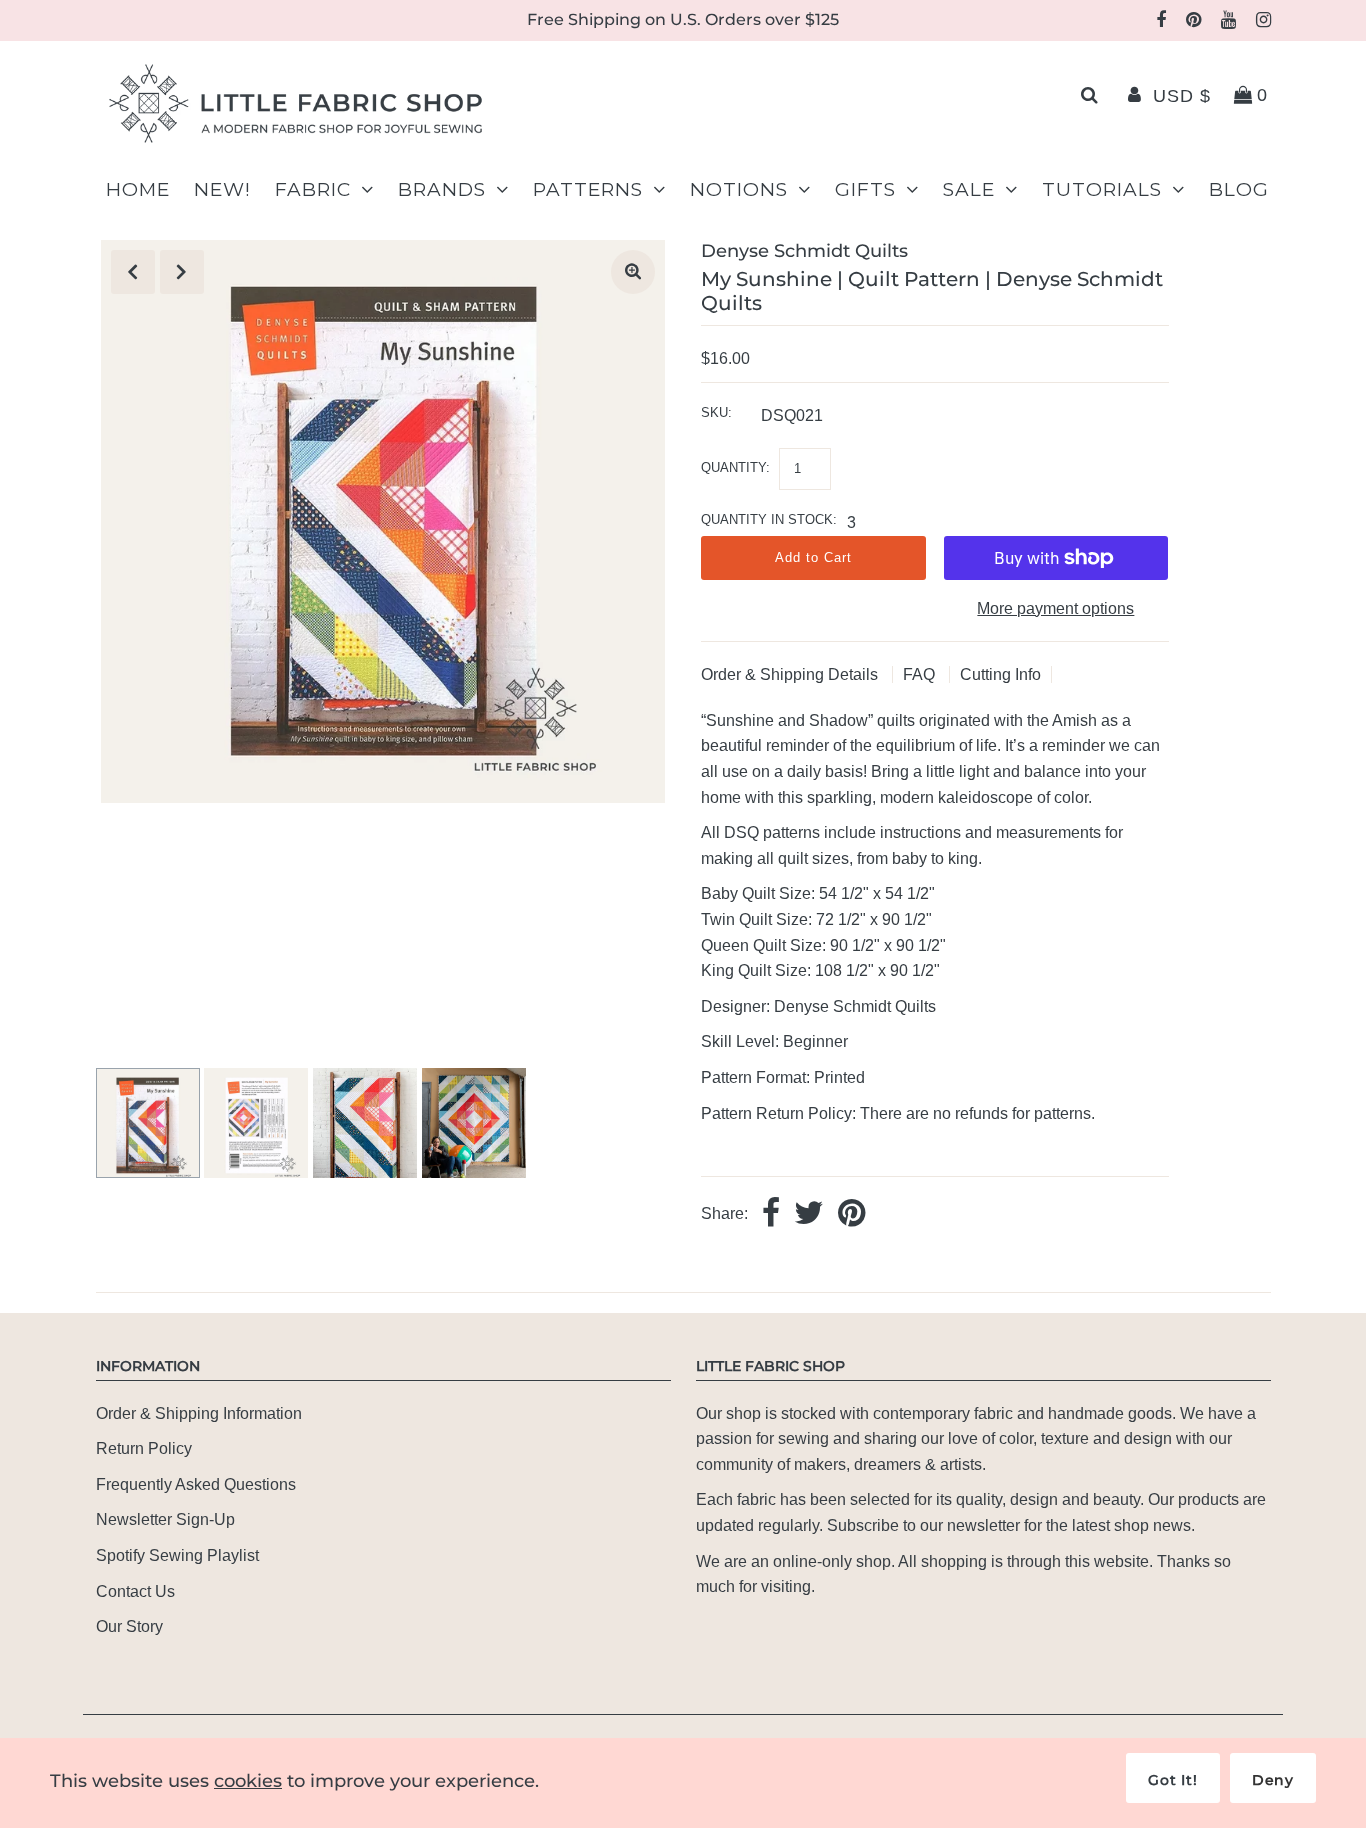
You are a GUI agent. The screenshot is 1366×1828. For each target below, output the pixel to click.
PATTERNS (588, 189)
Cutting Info (1000, 674)
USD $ (1182, 96)
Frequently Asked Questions (196, 1484)
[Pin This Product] (851, 1214)
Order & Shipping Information (199, 1413)
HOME (138, 189)
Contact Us (135, 1591)
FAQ (921, 674)
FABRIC (313, 189)
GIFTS (865, 189)
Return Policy (144, 1448)
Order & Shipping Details (791, 674)
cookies (248, 1781)
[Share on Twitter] (809, 1214)
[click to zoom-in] (633, 272)
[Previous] (133, 272)
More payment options (1055, 608)
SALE (969, 189)
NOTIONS (739, 189)
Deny (1273, 1780)
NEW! (222, 189)
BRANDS (442, 189)
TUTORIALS (1102, 189)
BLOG (1239, 189)
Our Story (129, 1626)
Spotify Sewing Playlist (177, 1555)
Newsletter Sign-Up (165, 1519)
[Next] (182, 272)
